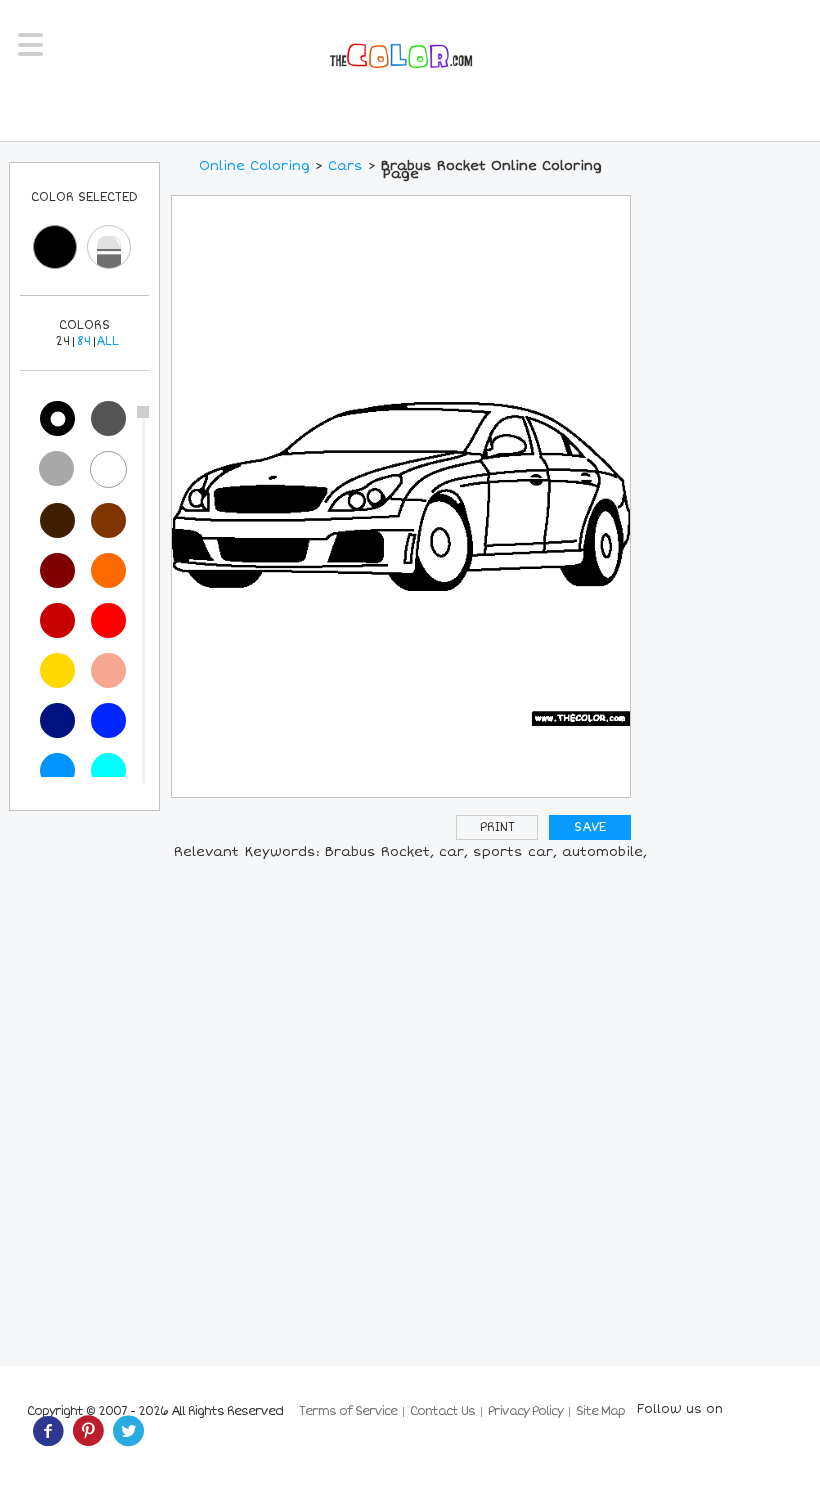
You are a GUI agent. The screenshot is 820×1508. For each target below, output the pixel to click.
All (107, 341)
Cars (345, 166)
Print (497, 827)
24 (62, 341)
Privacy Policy (525, 1411)
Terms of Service (348, 1411)
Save (590, 827)
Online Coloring (254, 166)
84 (84, 341)
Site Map (600, 1411)
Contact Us (442, 1411)
